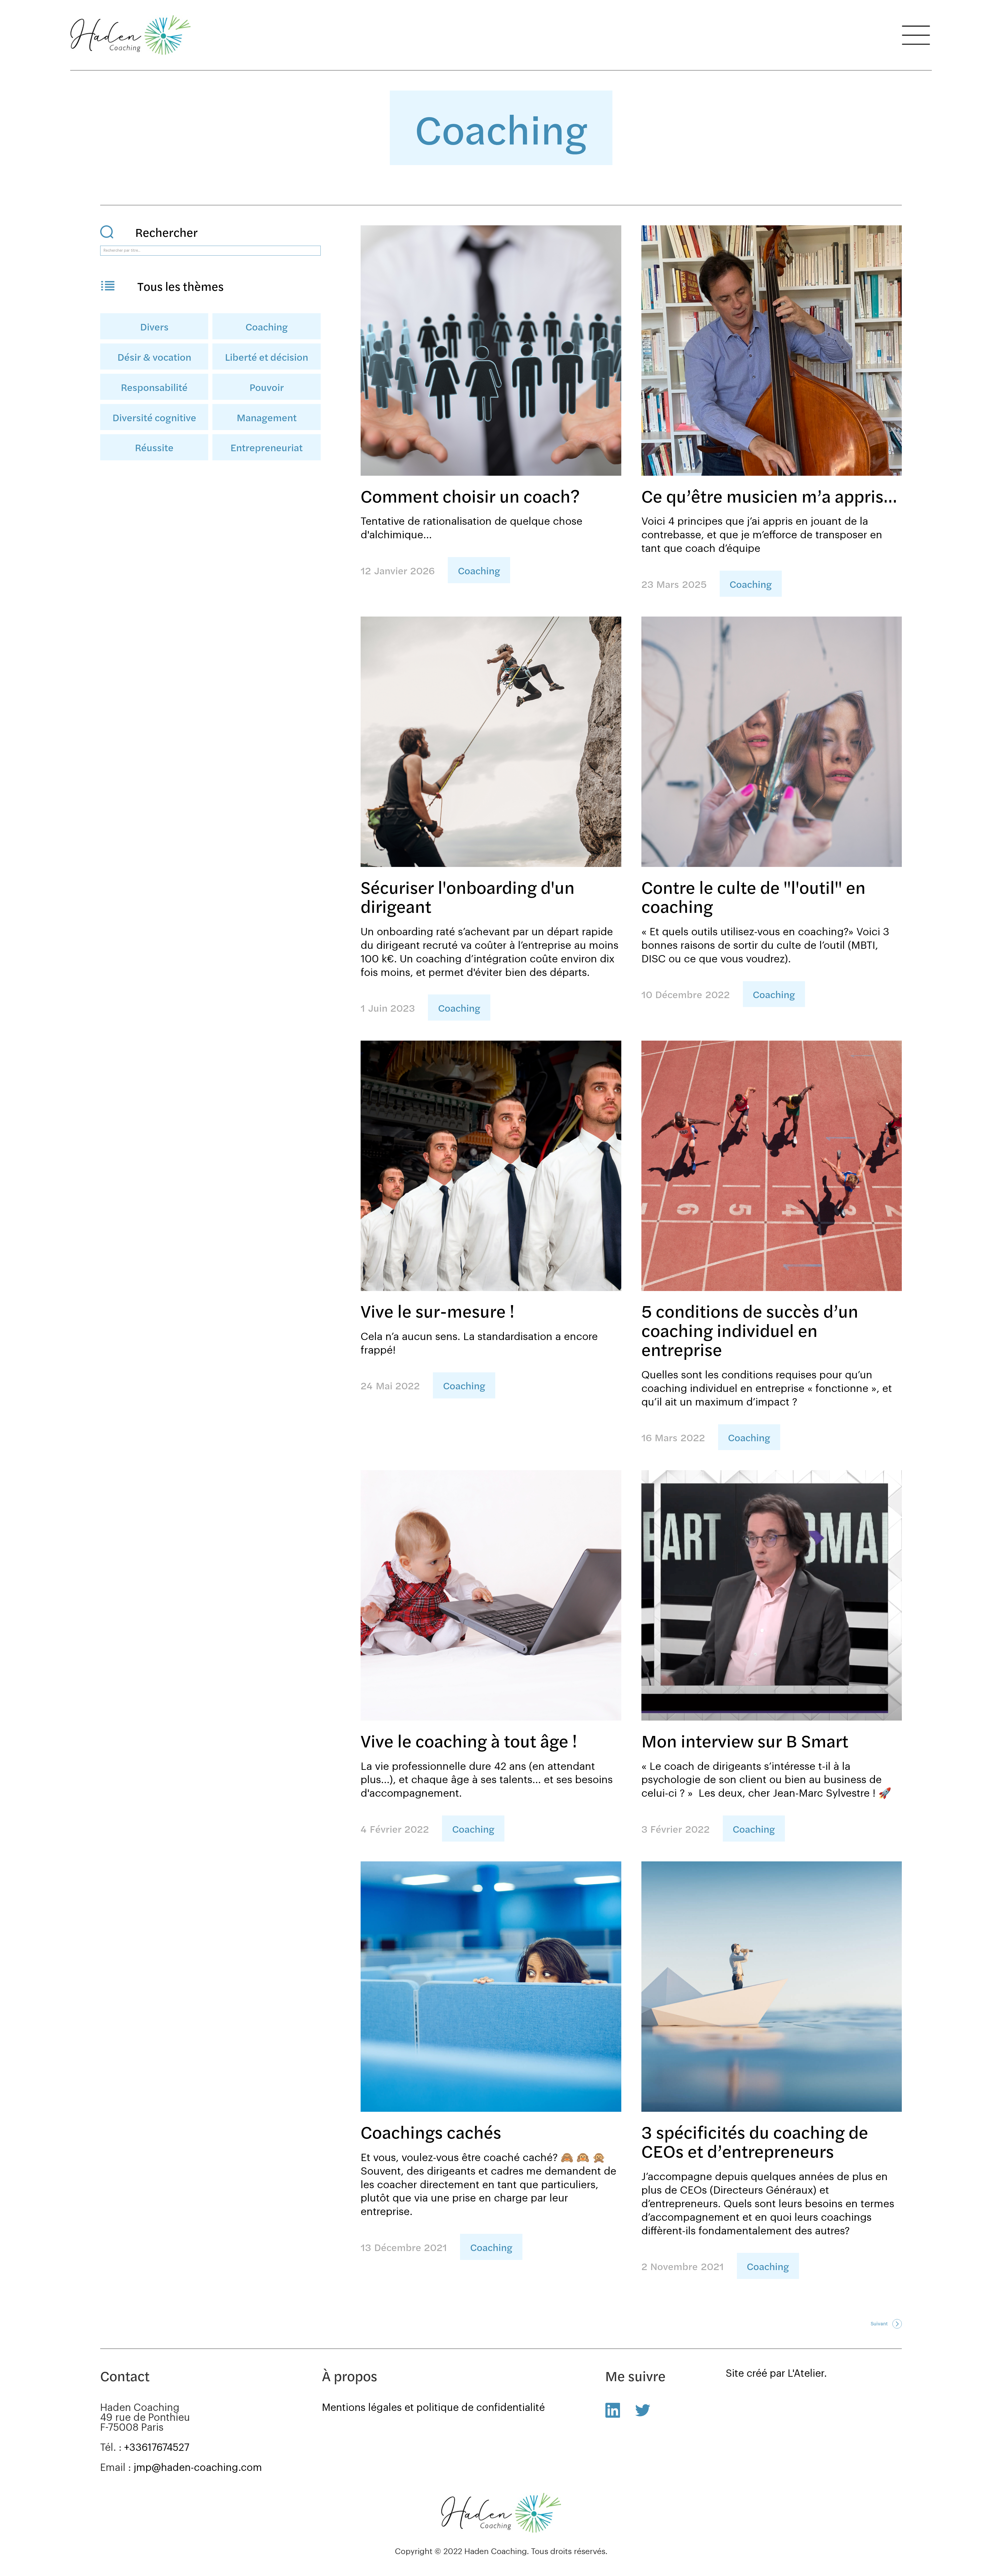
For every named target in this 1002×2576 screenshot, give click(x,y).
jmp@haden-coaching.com (198, 2468)
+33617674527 (157, 2448)
